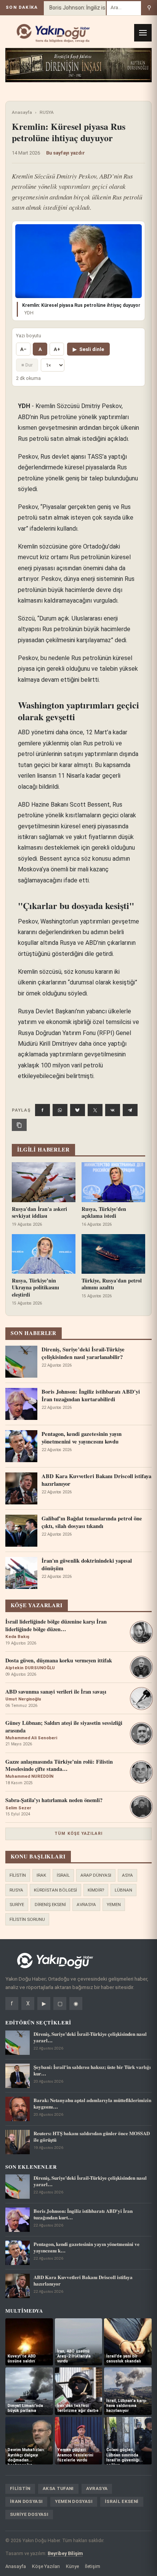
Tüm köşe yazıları (78, 1834)
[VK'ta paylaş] (113, 1110)
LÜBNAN (123, 1890)
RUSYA (47, 112)
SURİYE (17, 1904)
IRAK (41, 1875)
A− (23, 349)
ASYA (127, 1875)
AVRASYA (86, 1904)
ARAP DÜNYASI (96, 1875)
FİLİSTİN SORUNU (27, 1919)
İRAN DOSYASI (26, 2501)
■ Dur (27, 365)
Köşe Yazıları (46, 2566)
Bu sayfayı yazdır (66, 153)
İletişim (93, 2566)
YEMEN (114, 1904)
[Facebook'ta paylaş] (42, 1110)
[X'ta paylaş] (95, 1110)
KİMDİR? (96, 1890)
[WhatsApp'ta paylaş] (60, 1110)
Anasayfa (22, 112)
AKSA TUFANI (58, 2488)
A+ (57, 349)
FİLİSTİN (18, 1875)
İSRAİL (63, 1875)
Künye (72, 2566)
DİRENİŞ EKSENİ (50, 1904)
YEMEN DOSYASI (74, 2501)
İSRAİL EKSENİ (122, 2501)
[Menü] (143, 33)
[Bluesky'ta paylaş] (78, 1110)
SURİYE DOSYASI (29, 2514)
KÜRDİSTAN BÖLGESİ (55, 1890)
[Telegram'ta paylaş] (130, 1110)
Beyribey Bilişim (65, 2553)
